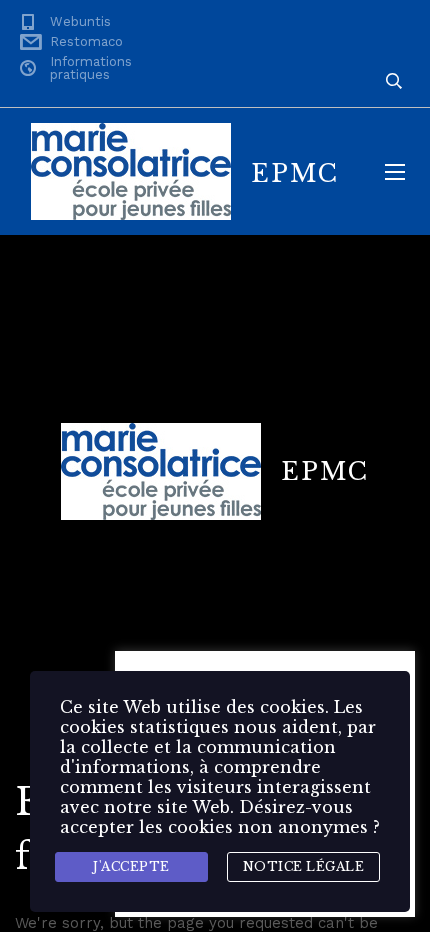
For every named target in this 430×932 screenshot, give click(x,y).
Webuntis (80, 21)
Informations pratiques (91, 68)
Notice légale (304, 866)
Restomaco (86, 41)
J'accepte (131, 866)
